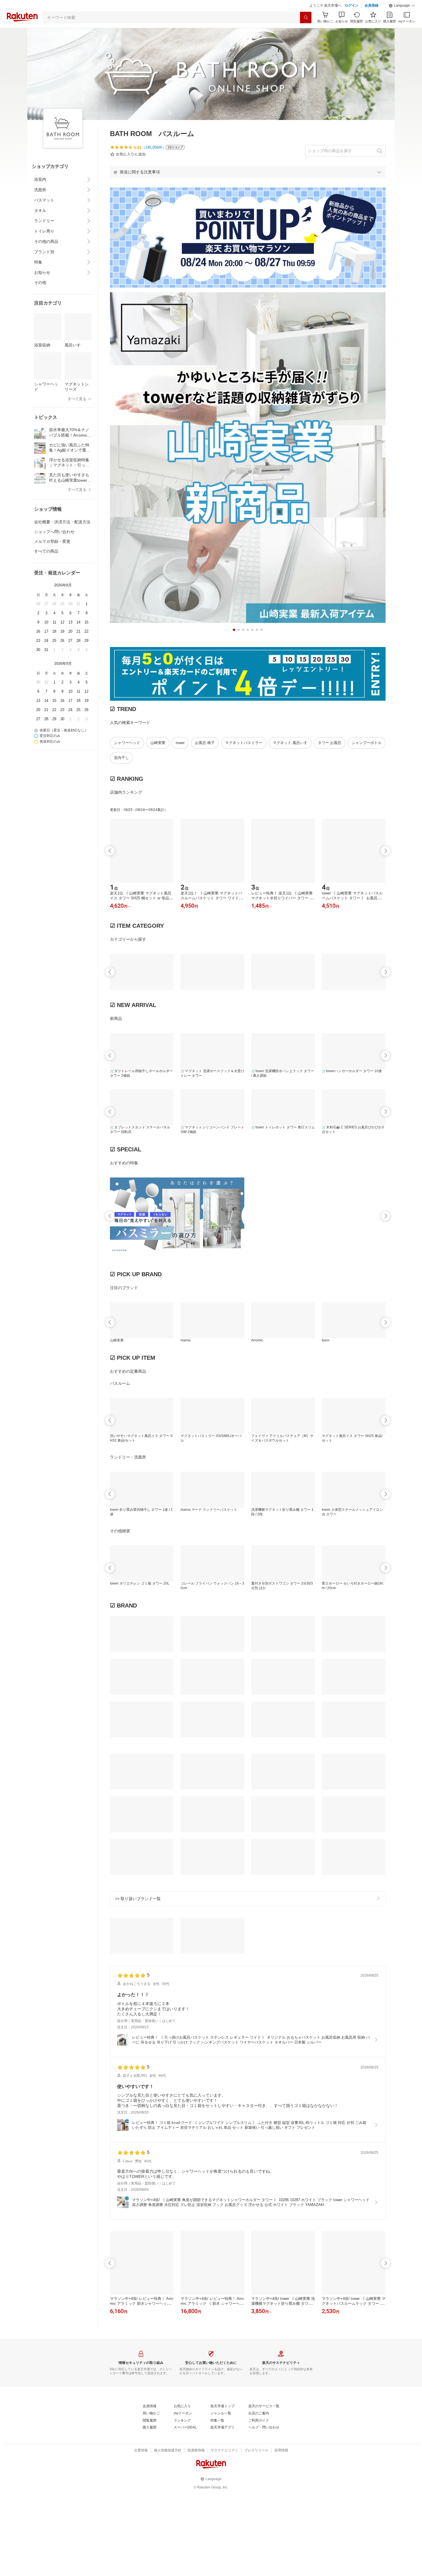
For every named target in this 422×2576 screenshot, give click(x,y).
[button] (402, 20)
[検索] (306, 32)
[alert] (248, 186)
